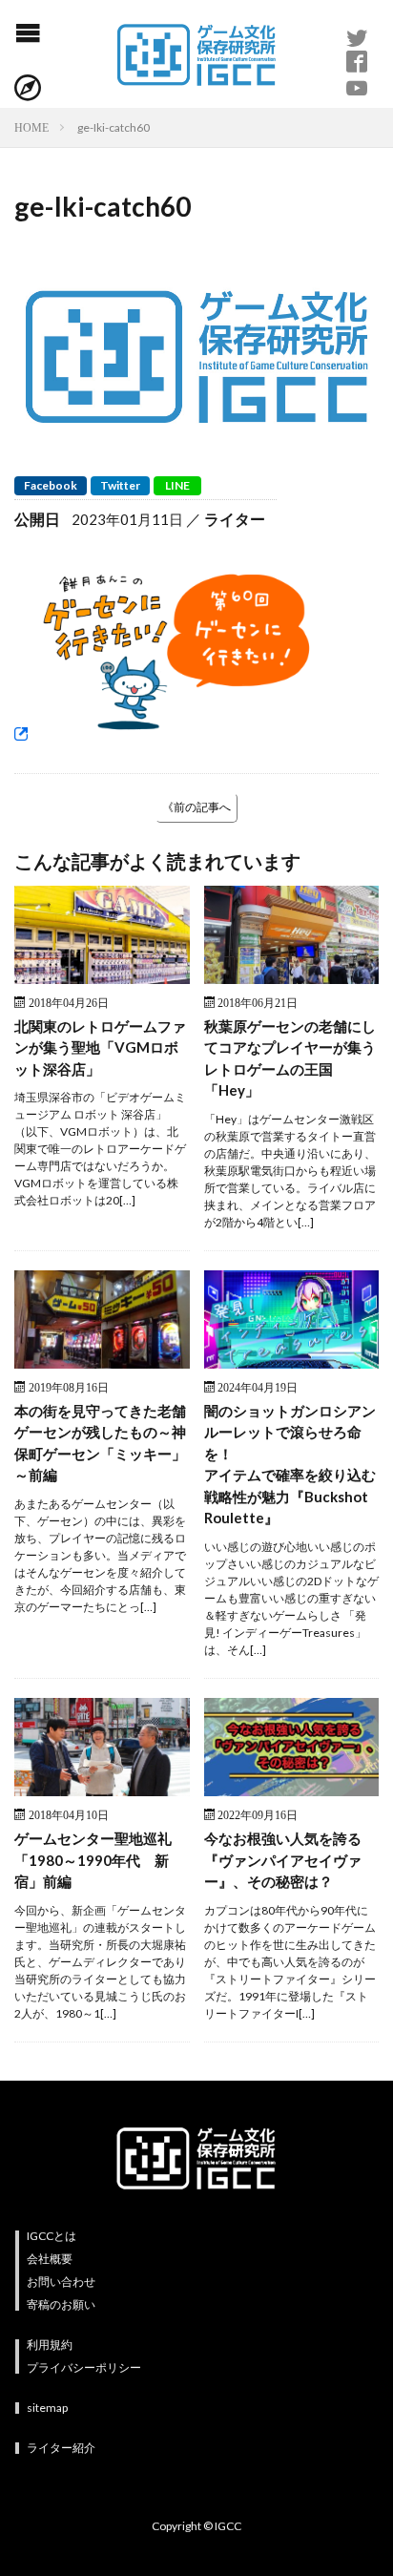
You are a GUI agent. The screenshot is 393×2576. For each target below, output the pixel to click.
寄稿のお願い (61, 2304)
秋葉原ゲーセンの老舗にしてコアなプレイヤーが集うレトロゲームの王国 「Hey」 (290, 1058)
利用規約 (50, 2345)
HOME (31, 127)
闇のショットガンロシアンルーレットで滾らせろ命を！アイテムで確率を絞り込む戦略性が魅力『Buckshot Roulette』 (290, 1465)
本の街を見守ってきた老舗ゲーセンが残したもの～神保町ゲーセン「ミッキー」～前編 (100, 1443)
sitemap (47, 2408)
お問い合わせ (61, 2282)
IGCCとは (52, 2236)
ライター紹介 (61, 2448)
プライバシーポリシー (84, 2367)
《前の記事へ (196, 807)
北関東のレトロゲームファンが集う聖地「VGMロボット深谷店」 (100, 1047)
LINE (177, 485)
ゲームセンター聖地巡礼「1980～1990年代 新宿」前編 (93, 1860)
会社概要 (50, 2259)
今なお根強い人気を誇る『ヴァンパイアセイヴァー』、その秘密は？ (283, 1860)
